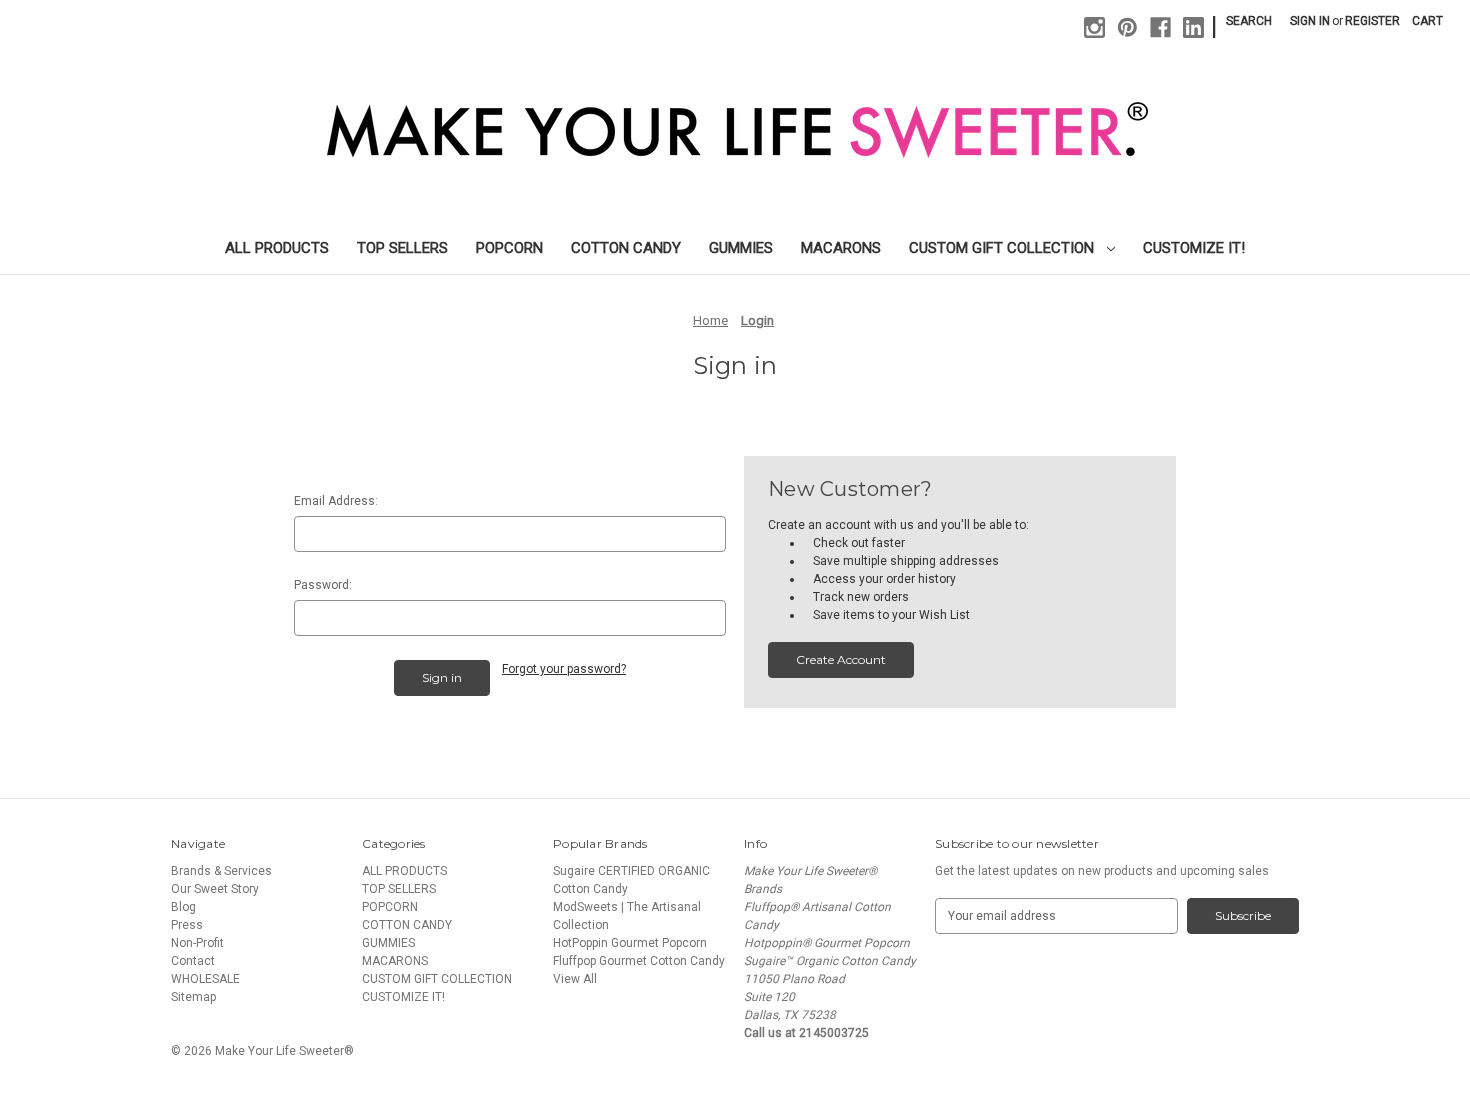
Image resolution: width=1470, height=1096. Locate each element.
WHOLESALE (205, 979)
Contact (193, 961)
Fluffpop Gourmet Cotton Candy (639, 961)
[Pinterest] (1127, 27)
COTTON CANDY (626, 248)
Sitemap (193, 997)
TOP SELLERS (402, 248)
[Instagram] (1094, 27)
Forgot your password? (564, 669)
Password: (323, 585)
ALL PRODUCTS (277, 248)
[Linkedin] (1193, 27)
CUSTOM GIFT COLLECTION (1003, 248)
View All (575, 979)
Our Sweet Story (215, 889)
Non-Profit (197, 943)
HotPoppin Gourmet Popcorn (630, 943)
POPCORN (509, 248)
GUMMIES (741, 248)
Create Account (841, 659)
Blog (183, 907)
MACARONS (841, 248)
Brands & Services (221, 871)
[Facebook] (1160, 27)
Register (1372, 21)
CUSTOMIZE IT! (1194, 248)
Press (187, 925)
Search (1249, 21)
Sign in (1310, 21)
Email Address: (336, 501)
